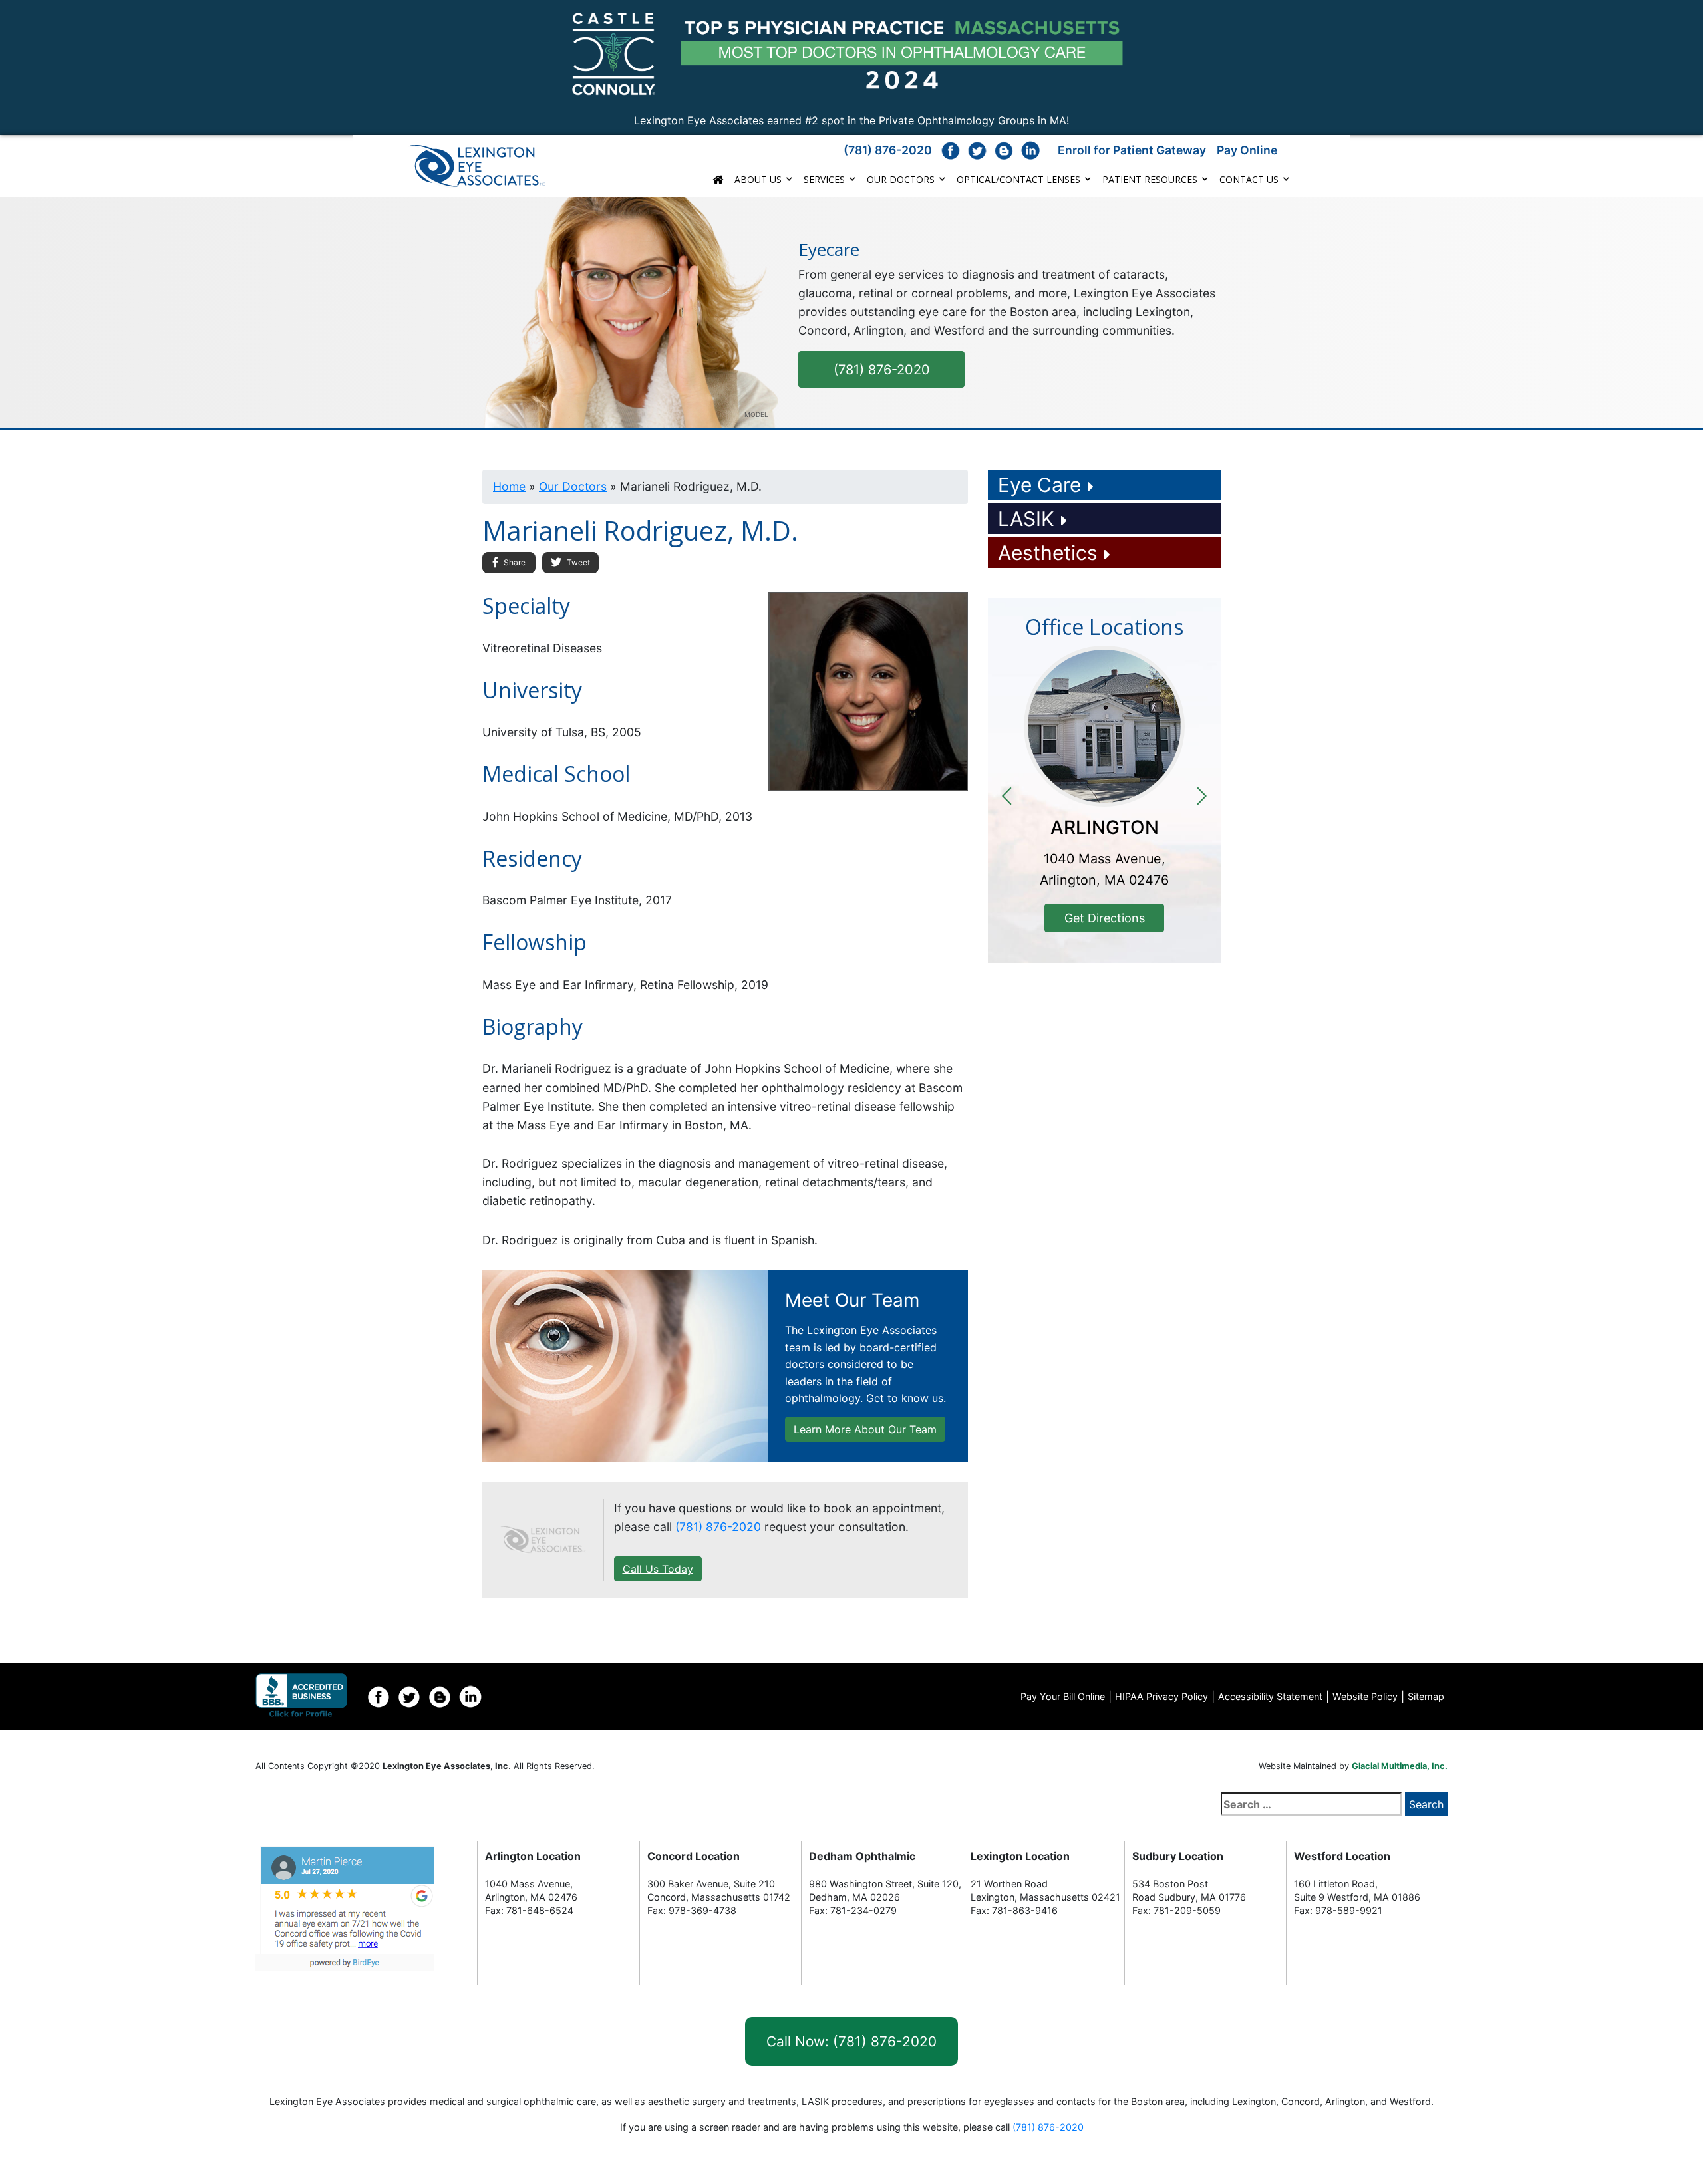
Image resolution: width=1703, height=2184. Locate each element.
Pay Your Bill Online (1063, 1696)
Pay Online (1247, 150)
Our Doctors (901, 179)
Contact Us (1249, 179)
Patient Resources (1150, 179)
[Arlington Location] (1104, 726)
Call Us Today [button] (658, 1569)
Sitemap (1426, 1696)
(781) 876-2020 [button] (882, 370)
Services (824, 179)
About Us (758, 179)
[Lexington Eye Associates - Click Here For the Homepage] (488, 166)
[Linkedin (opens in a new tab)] (470, 1697)
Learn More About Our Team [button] (865, 1429)
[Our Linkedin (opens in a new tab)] (1030, 150)
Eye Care (1039, 485)
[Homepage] (543, 1540)
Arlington (1105, 827)
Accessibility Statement (1270, 1696)
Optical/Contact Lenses (1018, 179)
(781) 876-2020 (888, 150)
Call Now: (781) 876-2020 (851, 2041)
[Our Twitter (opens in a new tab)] (977, 150)
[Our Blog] (1004, 150)
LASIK (1026, 519)
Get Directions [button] (1105, 918)
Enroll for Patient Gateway (1132, 150)
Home (509, 486)
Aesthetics (1048, 553)
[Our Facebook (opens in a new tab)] (951, 150)
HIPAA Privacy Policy (1161, 1696)
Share (514, 562)
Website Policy (1365, 1696)
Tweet (577, 562)
